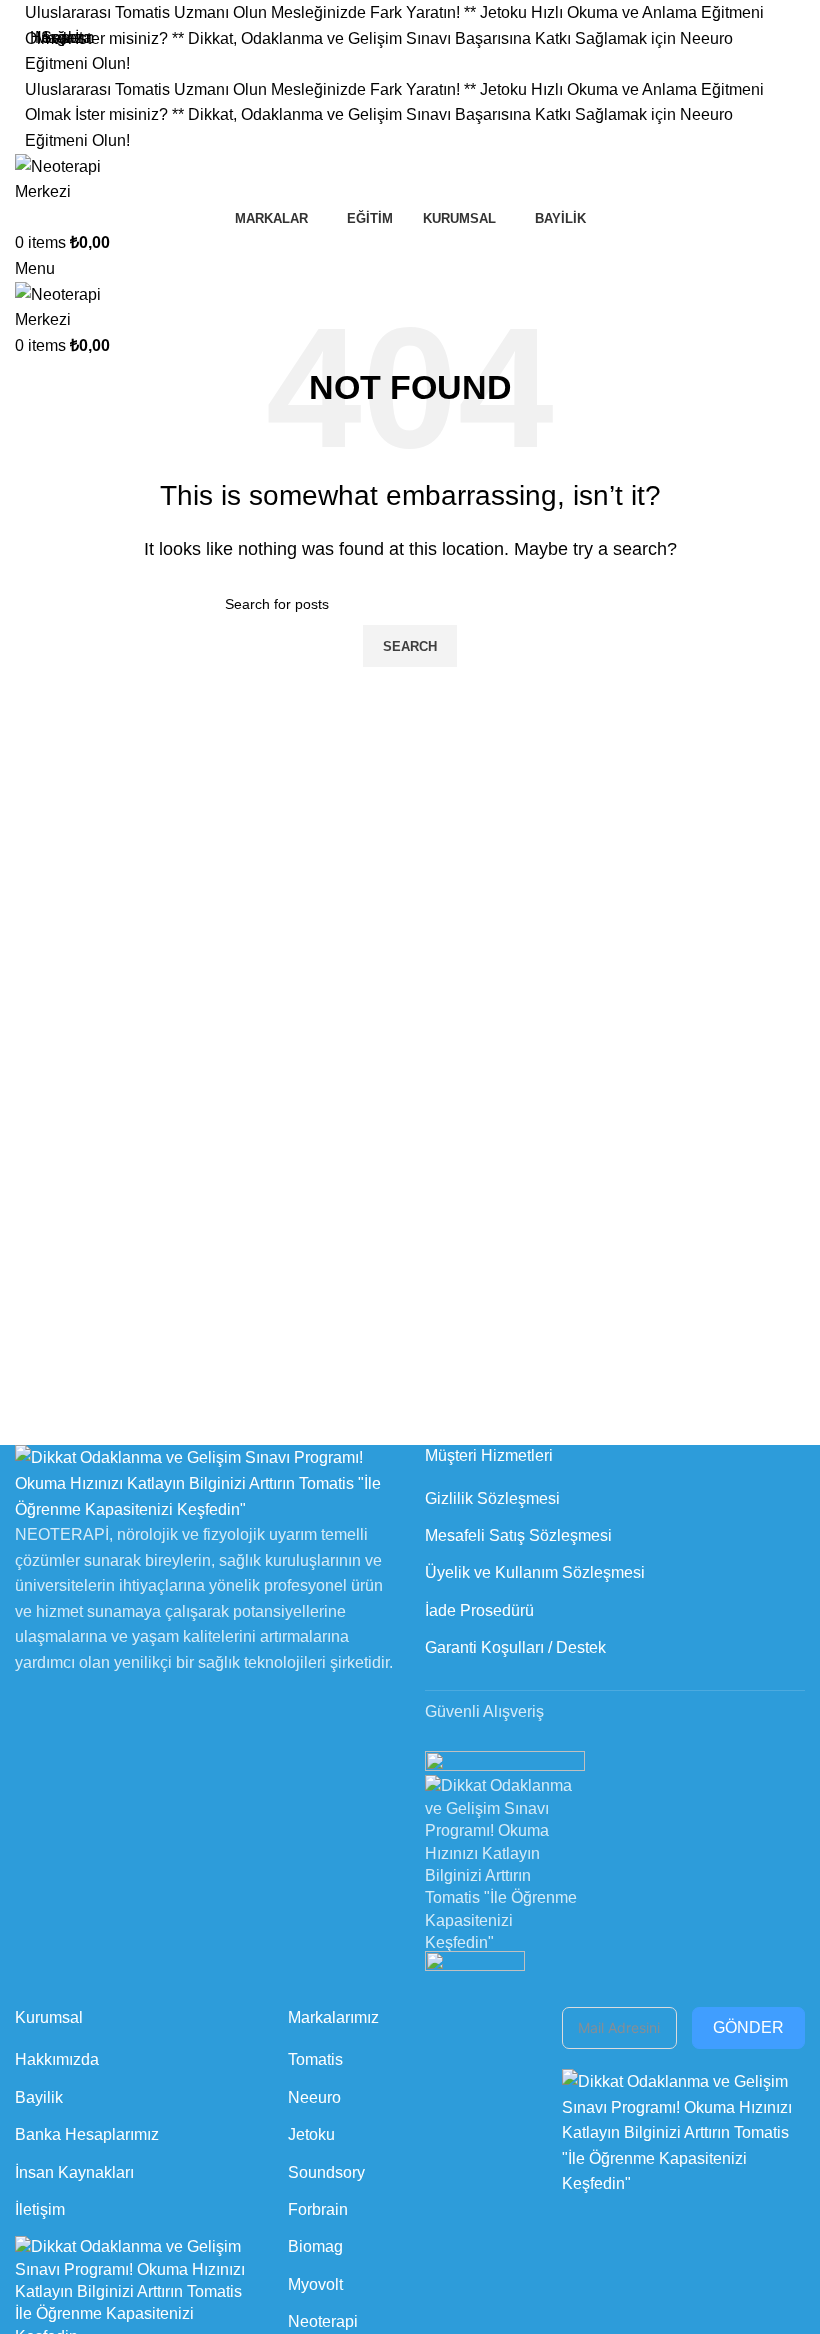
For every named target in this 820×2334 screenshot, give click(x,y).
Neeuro (314, 2097)
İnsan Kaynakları (74, 2172)
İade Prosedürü (479, 1610)
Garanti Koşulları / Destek (515, 1647)
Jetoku (311, 2134)
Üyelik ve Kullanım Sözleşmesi (535, 1572)
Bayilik (39, 2097)
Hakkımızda (57, 2059)
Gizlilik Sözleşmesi (492, 1498)
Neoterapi (323, 2321)
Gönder (748, 2027)
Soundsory (326, 2172)
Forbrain (318, 2209)
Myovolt (315, 2284)
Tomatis (315, 2059)
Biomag (315, 2246)
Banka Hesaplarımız (87, 2134)
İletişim (40, 2209)
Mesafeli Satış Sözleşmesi (518, 1535)
